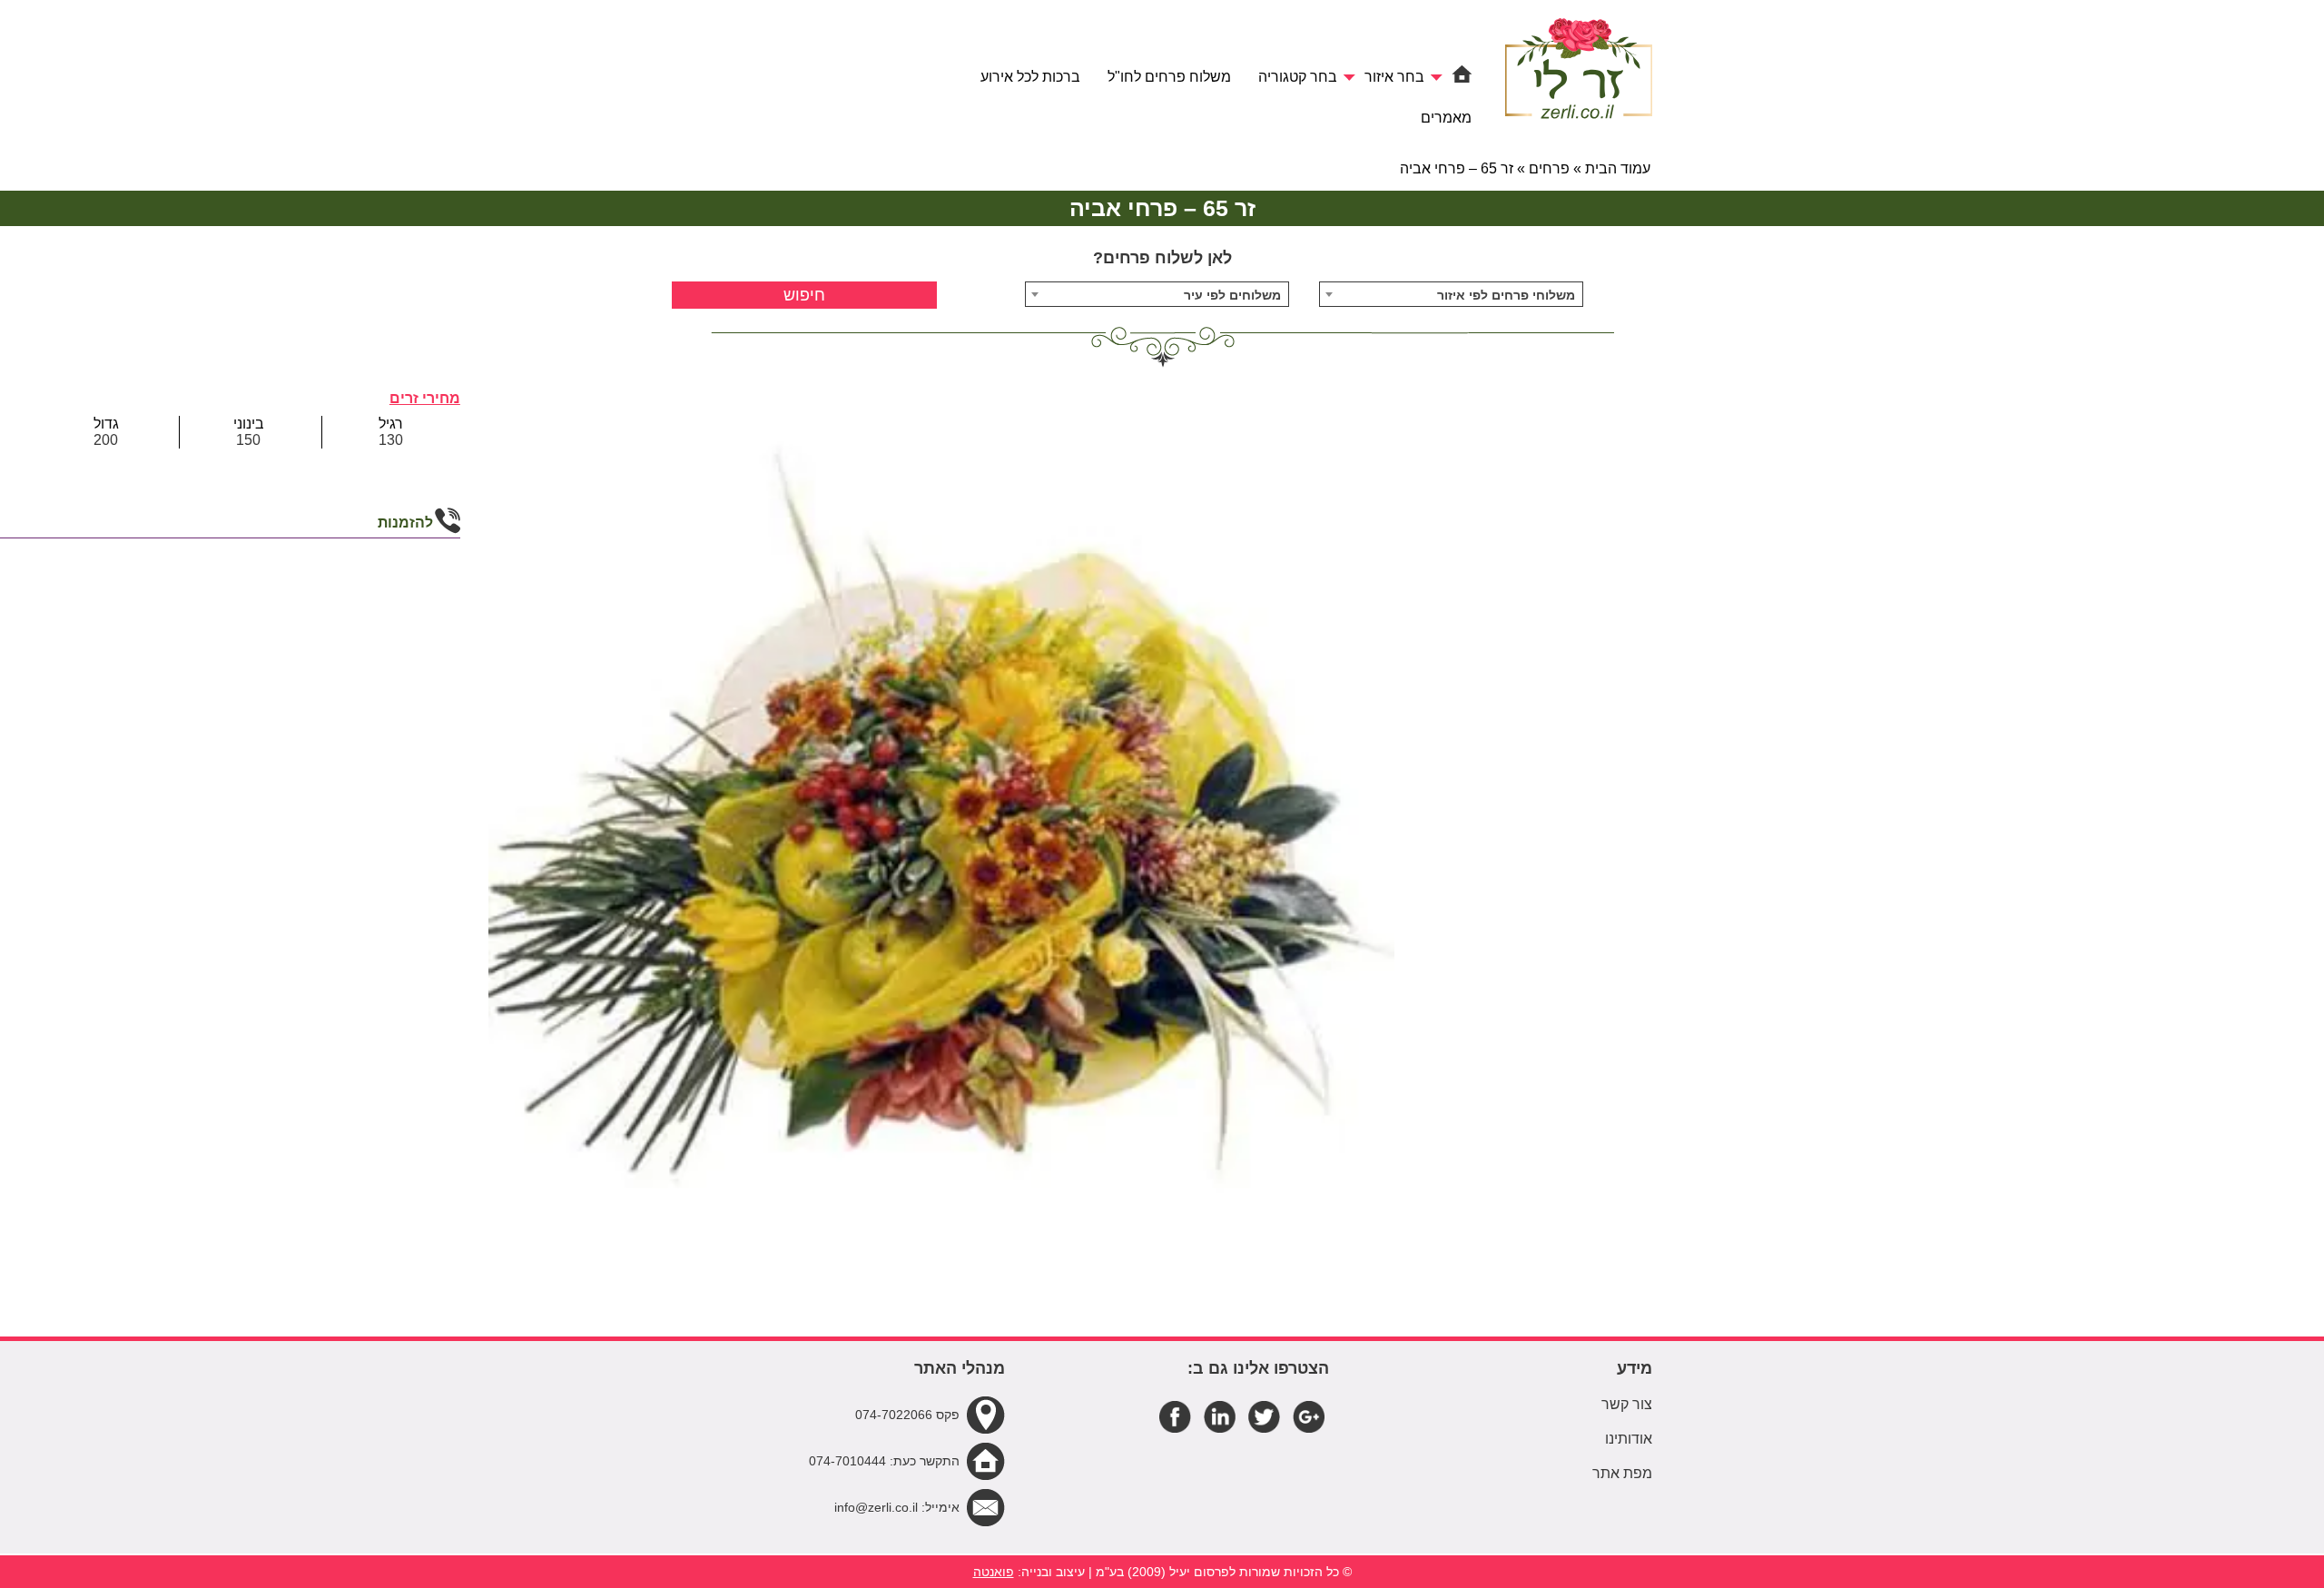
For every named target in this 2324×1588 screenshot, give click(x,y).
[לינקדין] (1220, 1416)
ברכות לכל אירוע (1030, 77)
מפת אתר (1622, 1473)
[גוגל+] (1309, 1416)
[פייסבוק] (1175, 1416)
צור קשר (1627, 1404)
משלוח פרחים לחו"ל (1169, 77)
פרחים (1549, 168)
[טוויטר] (1264, 1416)
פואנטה (994, 1572)
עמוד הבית (1618, 168)
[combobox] (1452, 294)
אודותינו (1629, 1439)
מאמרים (1446, 118)
